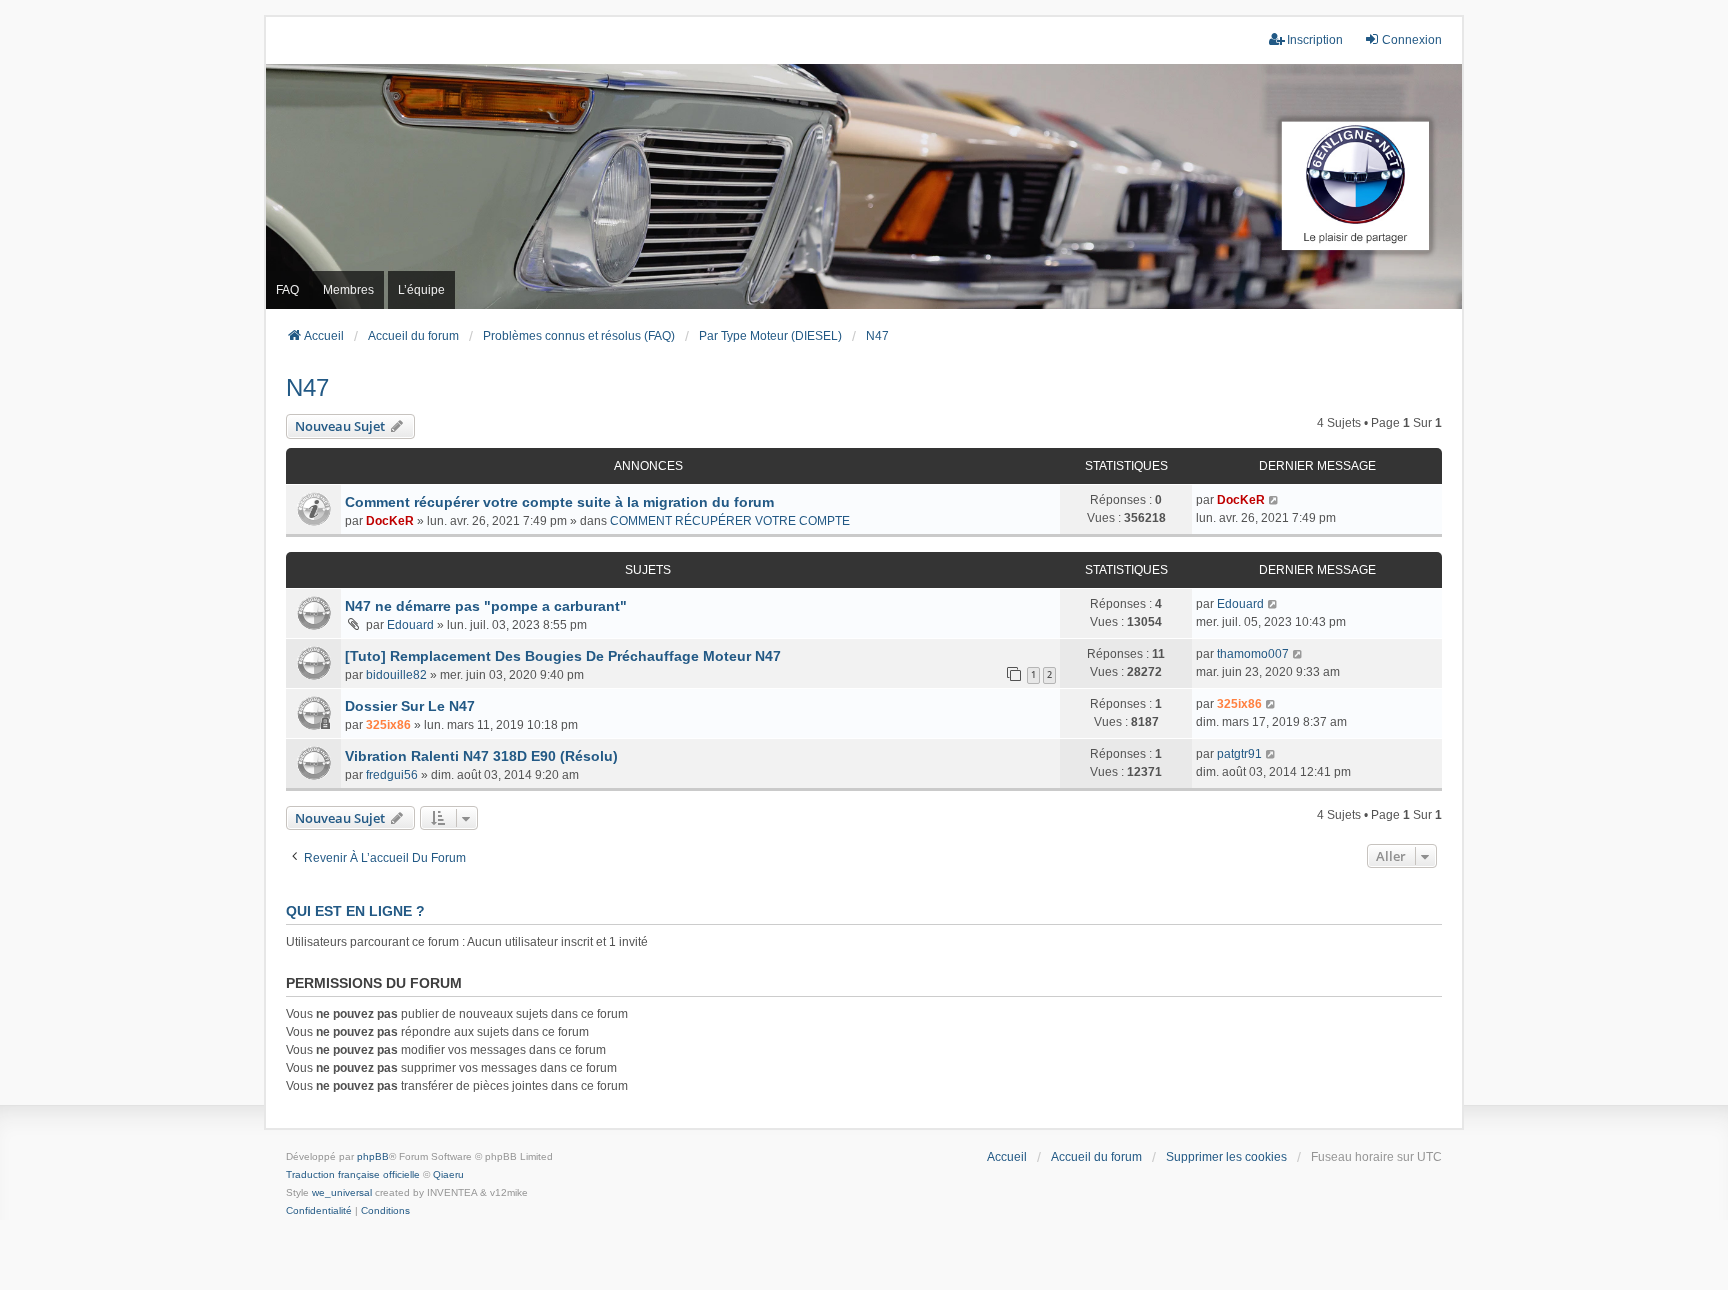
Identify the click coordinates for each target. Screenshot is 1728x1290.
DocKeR (390, 521)
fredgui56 (392, 775)
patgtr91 (1239, 754)
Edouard (410, 625)
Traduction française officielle (353, 1174)
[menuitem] (319, 1211)
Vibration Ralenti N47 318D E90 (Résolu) (481, 756)
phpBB (373, 1156)
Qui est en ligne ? (355, 911)
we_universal (342, 1192)
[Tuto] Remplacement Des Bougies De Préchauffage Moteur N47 (563, 656)
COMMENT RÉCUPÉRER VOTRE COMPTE (730, 521)
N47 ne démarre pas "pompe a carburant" (486, 606)
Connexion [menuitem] (1412, 40)
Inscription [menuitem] (1315, 40)
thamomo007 (1253, 654)
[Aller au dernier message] (1274, 500)
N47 (307, 387)
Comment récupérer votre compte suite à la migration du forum (559, 502)
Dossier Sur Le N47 (410, 706)
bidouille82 (396, 675)
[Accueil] (864, 186)
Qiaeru (448, 1174)
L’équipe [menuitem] (421, 290)
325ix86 (388, 725)
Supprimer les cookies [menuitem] (1226, 1157)
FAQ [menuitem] (287, 290)
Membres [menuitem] (348, 290)
